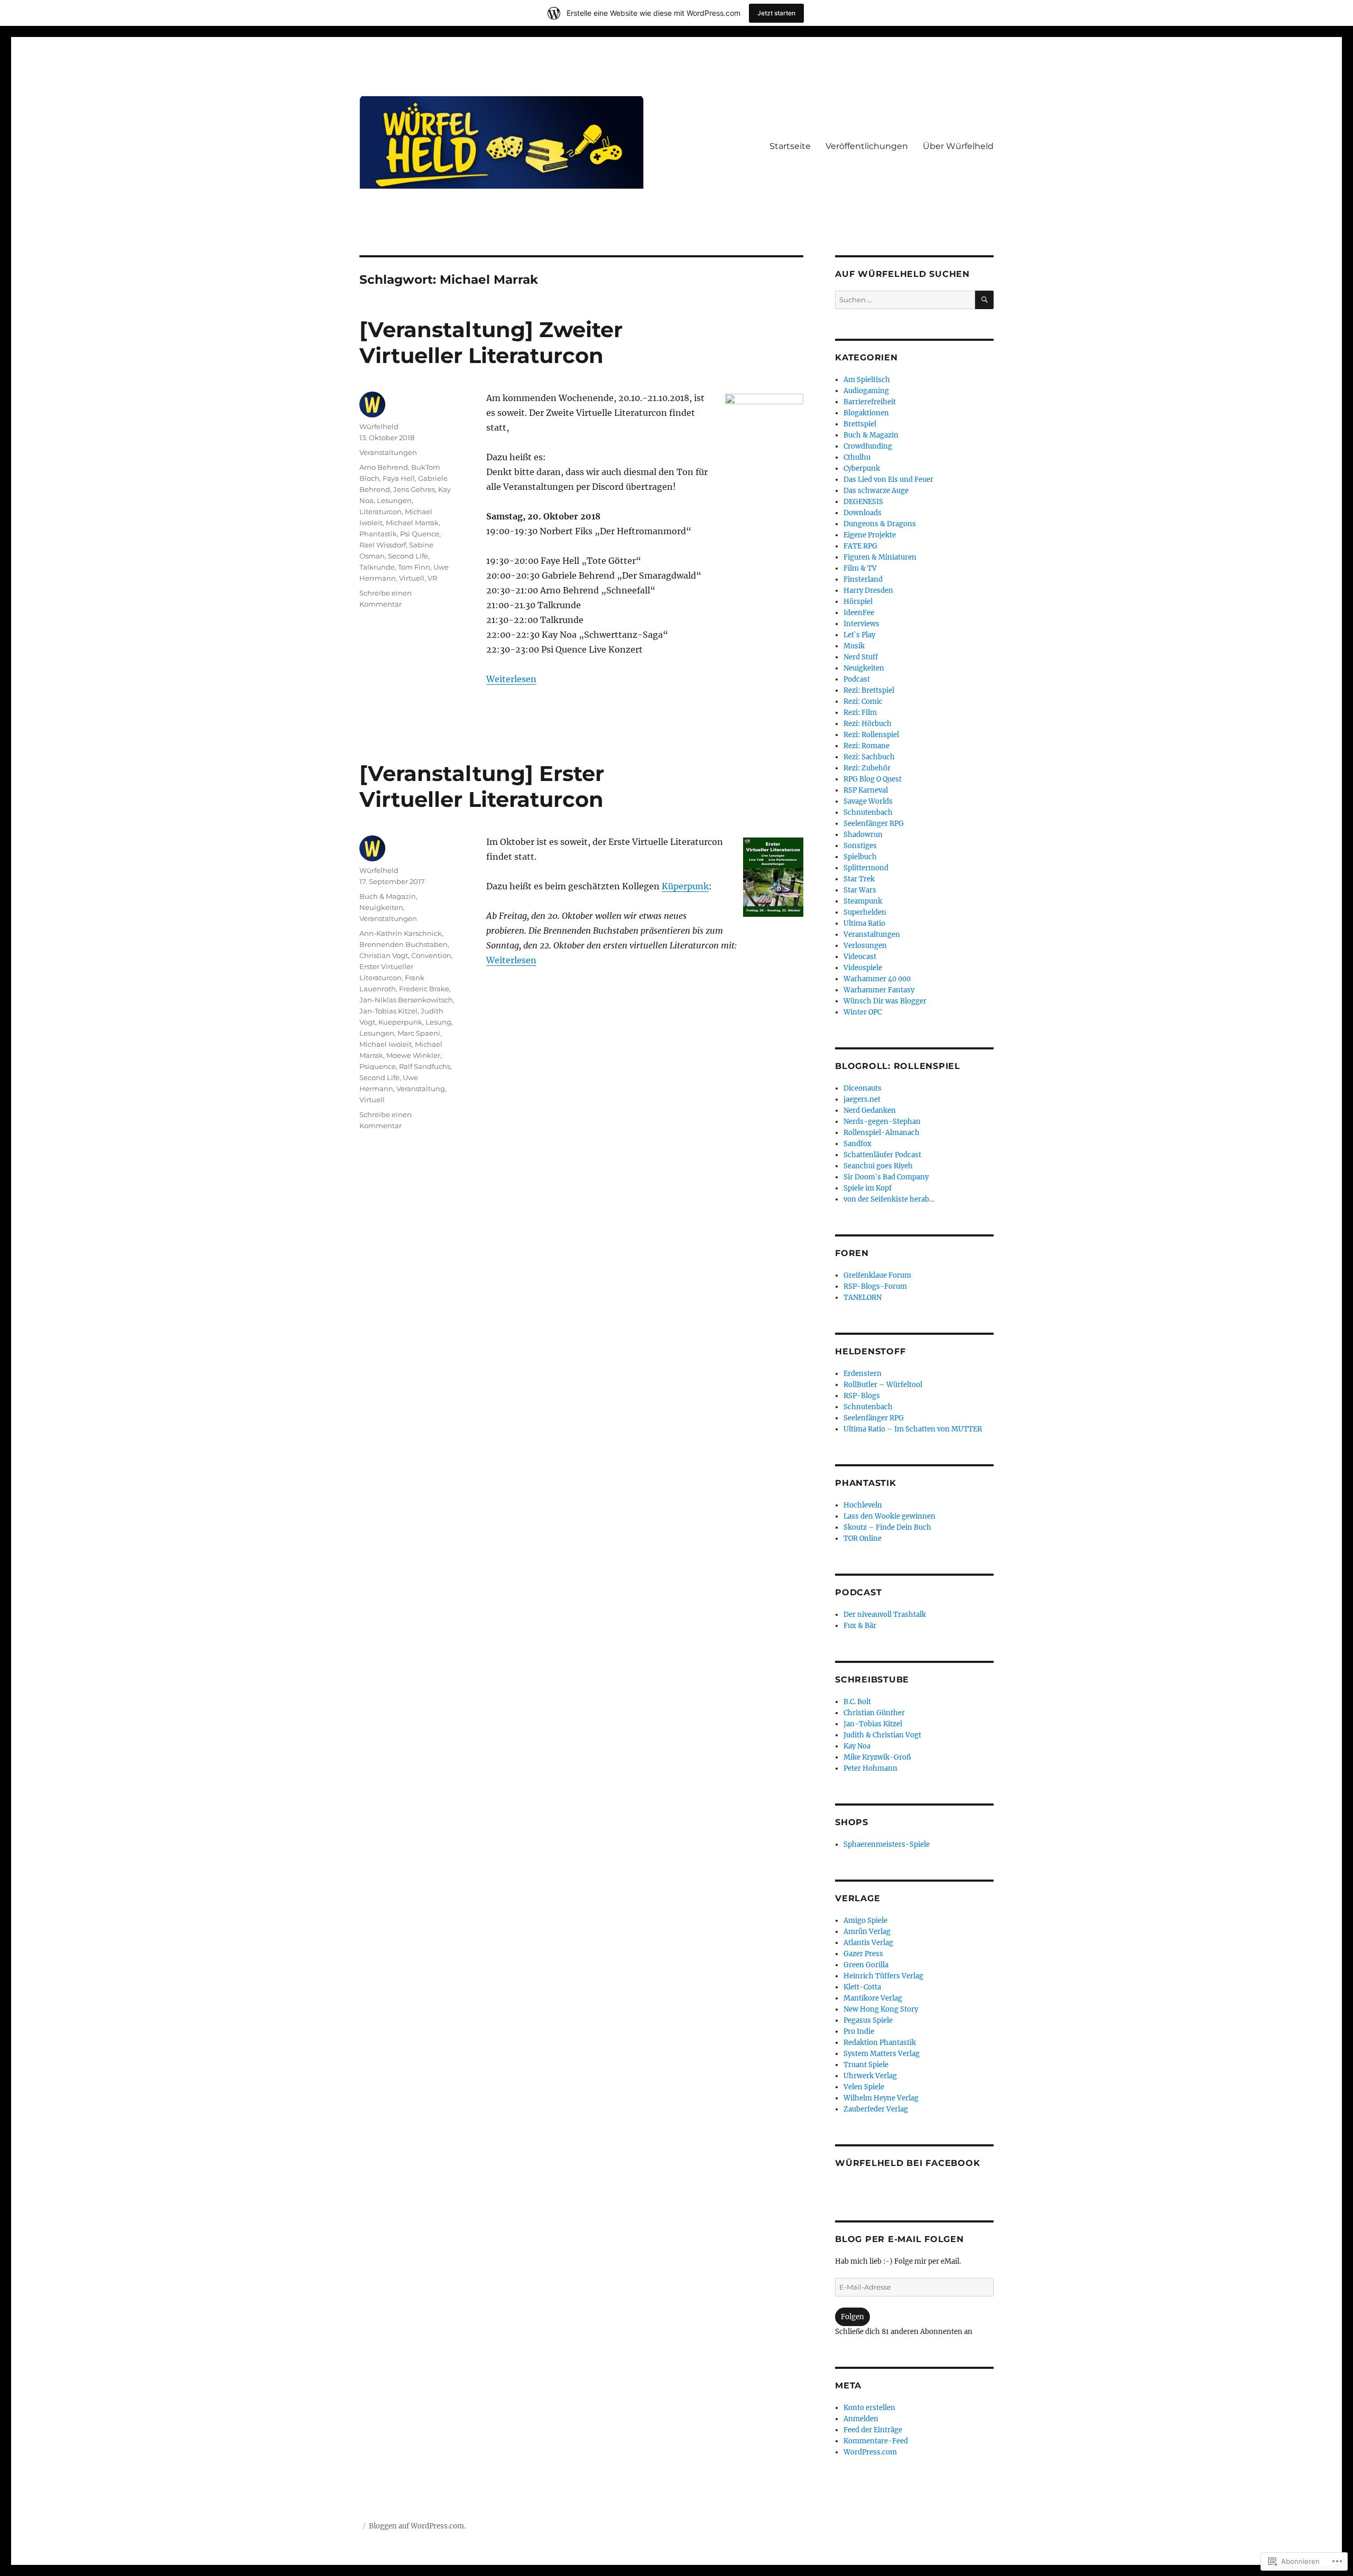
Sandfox (858, 1144)
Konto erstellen (869, 2408)
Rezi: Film (860, 713)
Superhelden (865, 912)
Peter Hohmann (870, 1768)
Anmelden (861, 2419)
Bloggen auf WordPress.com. (417, 2526)
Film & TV (860, 568)
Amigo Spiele (865, 1921)
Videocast (860, 957)
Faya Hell (399, 478)
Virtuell (412, 578)
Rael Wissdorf (383, 545)
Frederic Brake (424, 989)
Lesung (438, 1022)
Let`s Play (859, 635)
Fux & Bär (860, 1626)
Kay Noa (857, 1746)
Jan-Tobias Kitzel (388, 1011)
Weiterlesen (511, 679)
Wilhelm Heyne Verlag (881, 2098)
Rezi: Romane (867, 746)
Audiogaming (866, 391)
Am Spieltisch (867, 380)
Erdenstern (863, 1374)
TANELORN (863, 1298)
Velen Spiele (864, 2087)
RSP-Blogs (862, 1396)
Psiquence (378, 1066)
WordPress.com (870, 2452)
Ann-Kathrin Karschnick (401, 933)
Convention (431, 955)
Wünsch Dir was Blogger (885, 1001)
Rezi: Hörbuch (868, 724)
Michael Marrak (412, 523)
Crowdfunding (868, 446)
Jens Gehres (414, 489)
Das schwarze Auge (876, 491)
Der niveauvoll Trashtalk (885, 1615)
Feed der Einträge (873, 2430)
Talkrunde (377, 567)
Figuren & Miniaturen (880, 557)
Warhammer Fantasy (879, 990)
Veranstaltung (421, 1089)
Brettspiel (860, 424)
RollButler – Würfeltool (883, 1385)
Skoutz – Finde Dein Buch (887, 1527)
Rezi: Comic (863, 701)
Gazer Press (863, 1954)
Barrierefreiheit (870, 402)
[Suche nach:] (905, 300)
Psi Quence (420, 534)
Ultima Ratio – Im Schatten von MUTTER (913, 1429)
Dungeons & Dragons (880, 524)
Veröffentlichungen (867, 146)
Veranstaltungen (388, 452)
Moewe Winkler (413, 1055)
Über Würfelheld (958, 146)
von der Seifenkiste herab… (889, 1199)
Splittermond (866, 868)
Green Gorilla (866, 1965)
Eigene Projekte (870, 535)
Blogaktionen (866, 413)
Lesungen (394, 500)
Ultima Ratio (864, 923)
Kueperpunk (400, 1022)
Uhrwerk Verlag (870, 2076)
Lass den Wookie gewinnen (889, 1516)
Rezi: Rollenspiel (871, 735)
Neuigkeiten (381, 907)
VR (432, 578)
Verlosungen (865, 946)
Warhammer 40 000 (877, 979)
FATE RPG (860, 546)
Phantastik (378, 534)
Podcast (857, 679)
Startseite (790, 146)
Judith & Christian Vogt (882, 1735)
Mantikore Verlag (873, 1998)
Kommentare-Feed (876, 2441)
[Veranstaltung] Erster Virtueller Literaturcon (482, 786)
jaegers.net (862, 1099)
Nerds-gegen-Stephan (882, 1122)
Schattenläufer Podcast (882, 1155)
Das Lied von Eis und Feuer (888, 480)
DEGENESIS (863, 502)
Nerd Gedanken (870, 1110)
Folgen (852, 2317)
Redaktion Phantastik (880, 2043)
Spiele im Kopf (868, 1188)
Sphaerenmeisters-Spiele (887, 1844)
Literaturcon (381, 512)
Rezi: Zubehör (867, 768)
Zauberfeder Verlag (876, 2109)
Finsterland (863, 579)
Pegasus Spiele (868, 2020)
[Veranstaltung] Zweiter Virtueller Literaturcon (491, 342)
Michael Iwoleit (386, 1044)
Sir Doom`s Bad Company (886, 1177)
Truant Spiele (866, 2065)
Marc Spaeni (419, 1033)
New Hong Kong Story (881, 2009)
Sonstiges (860, 846)
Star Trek (859, 879)
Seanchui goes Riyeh (878, 1166)
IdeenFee (859, 613)
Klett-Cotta (862, 1987)
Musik (854, 646)
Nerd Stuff (861, 657)
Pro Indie (859, 2031)
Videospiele (863, 968)
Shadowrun (863, 835)
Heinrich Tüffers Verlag (883, 1976)
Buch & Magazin (388, 896)
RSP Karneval (866, 790)
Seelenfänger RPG (874, 824)
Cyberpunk (862, 468)
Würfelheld (379, 426)
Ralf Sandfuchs (425, 1066)
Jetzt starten (776, 13)
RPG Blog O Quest (873, 779)
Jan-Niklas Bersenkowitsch (406, 1000)
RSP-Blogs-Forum (875, 1286)
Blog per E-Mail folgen (900, 2239)
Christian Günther (874, 1713)
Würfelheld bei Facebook (907, 2163)
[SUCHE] (984, 300)
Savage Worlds (868, 801)
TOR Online (863, 1538)
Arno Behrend (384, 467)
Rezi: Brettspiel (869, 690)
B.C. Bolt (857, 1702)
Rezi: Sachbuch (869, 757)
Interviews (861, 624)
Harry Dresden (868, 590)
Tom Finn (414, 567)
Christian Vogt (384, 955)
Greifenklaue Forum (877, 1275)
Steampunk (863, 901)
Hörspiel (858, 602)
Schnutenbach (868, 812)
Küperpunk (685, 886)
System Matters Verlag (882, 2054)
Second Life (408, 556)
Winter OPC (863, 1012)
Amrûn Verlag (867, 1932)
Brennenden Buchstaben (404, 944)
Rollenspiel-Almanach (882, 1133)
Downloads (863, 513)
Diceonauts (863, 1088)
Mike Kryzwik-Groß (877, 1757)
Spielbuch (860, 857)
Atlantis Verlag (868, 1943)
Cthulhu (857, 457)
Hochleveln (863, 1505)
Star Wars (860, 890)
